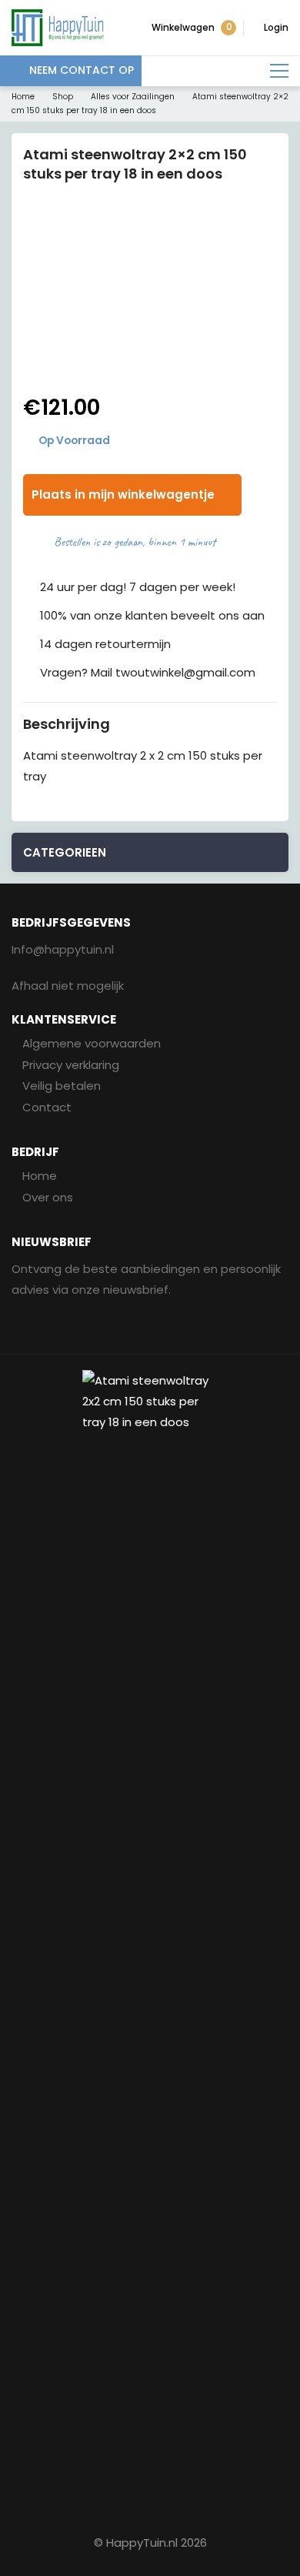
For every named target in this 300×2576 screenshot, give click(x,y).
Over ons (48, 1197)
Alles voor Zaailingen (133, 97)
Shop (63, 97)
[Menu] (279, 71)
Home (23, 97)
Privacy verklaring (71, 1065)
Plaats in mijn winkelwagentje (123, 494)
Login (276, 27)
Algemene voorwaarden (92, 1043)
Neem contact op (82, 70)
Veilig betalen (62, 1086)
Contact (47, 1107)
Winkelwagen (192, 27)
